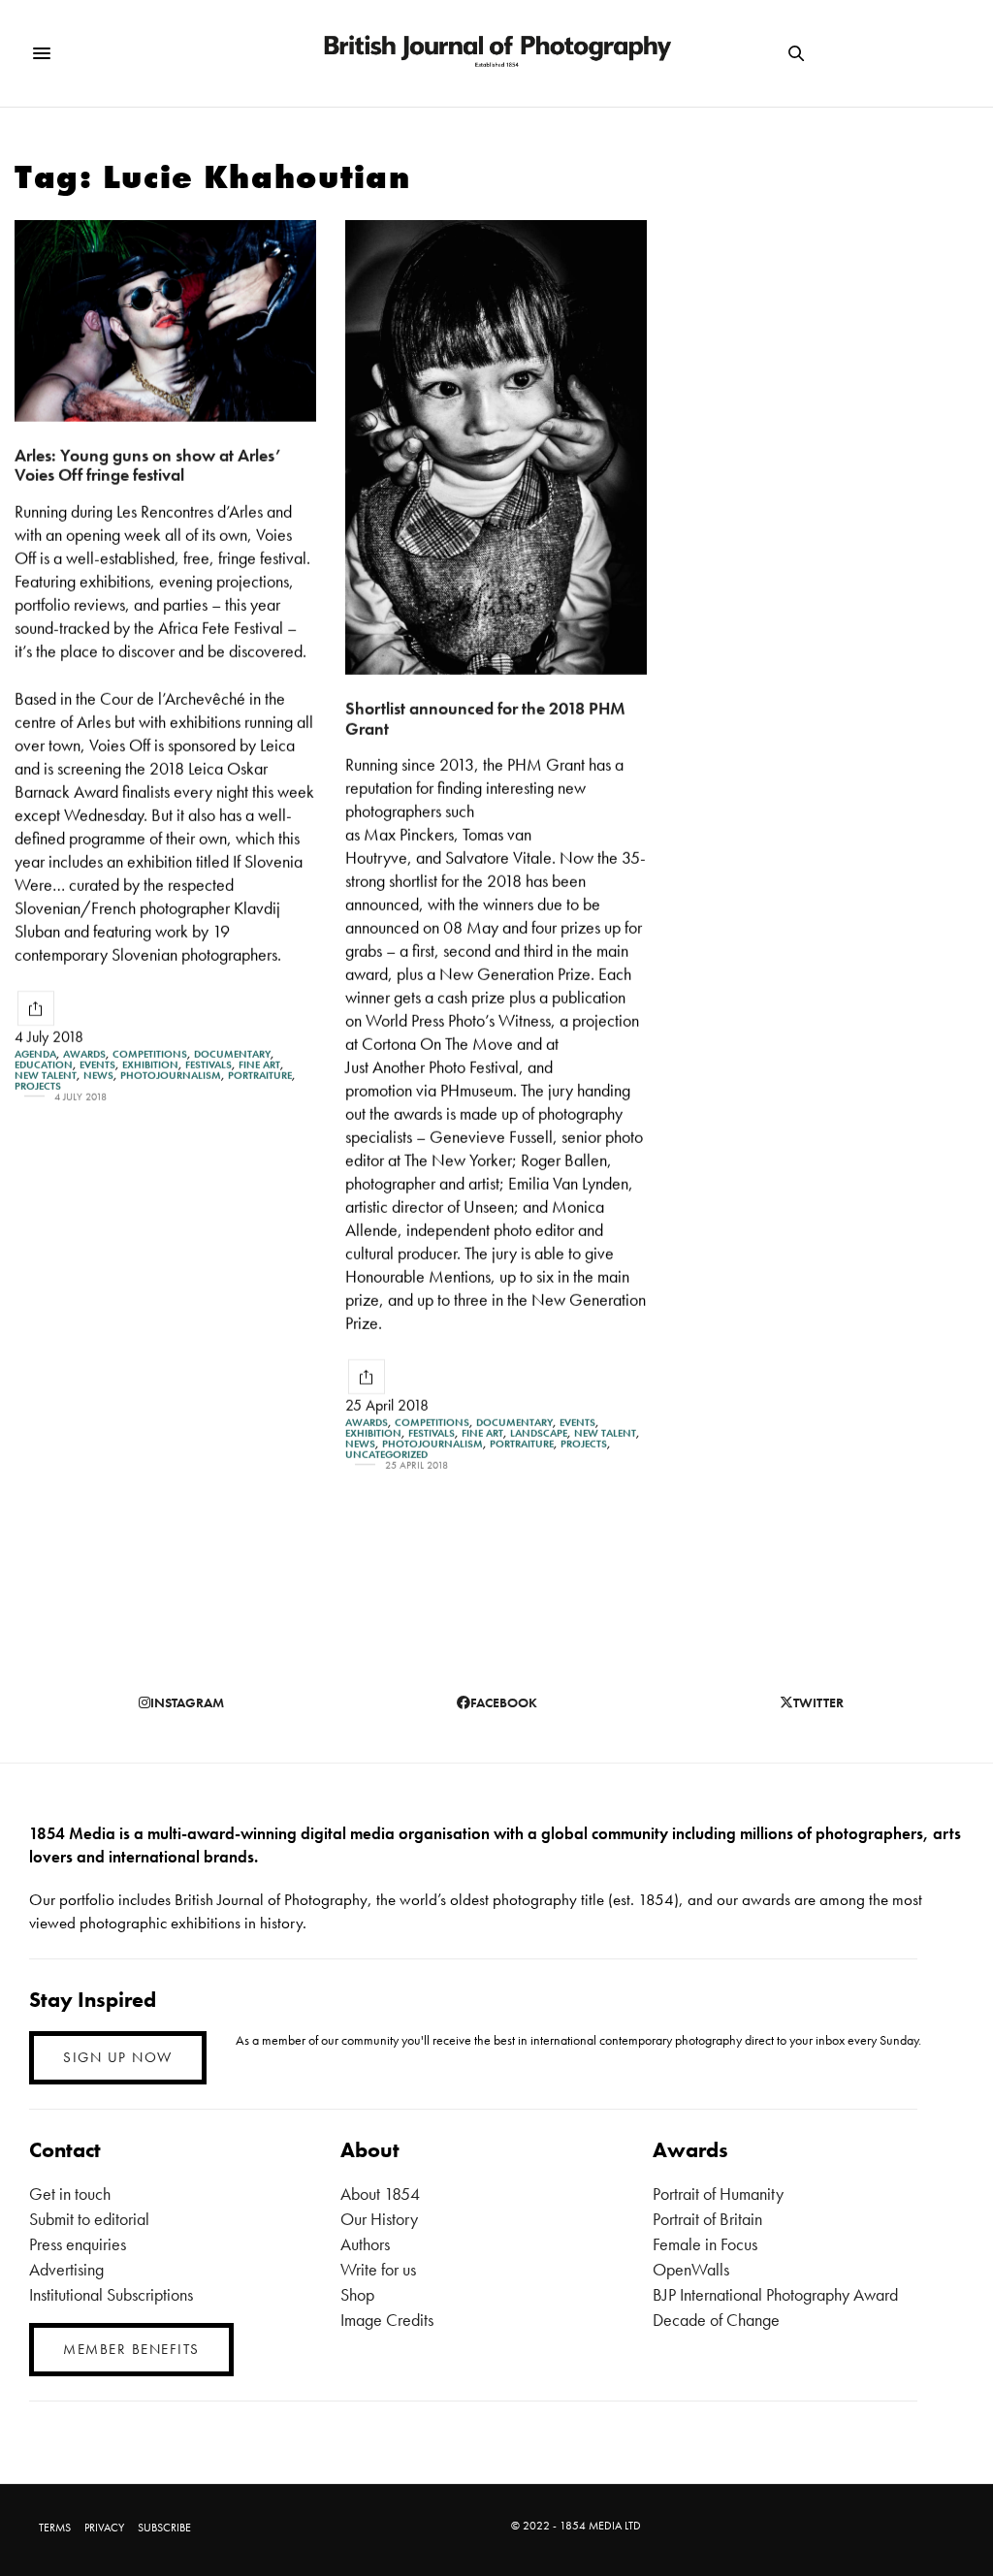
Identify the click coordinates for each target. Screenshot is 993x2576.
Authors (365, 2244)
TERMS (55, 2528)
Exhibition (150, 1065)
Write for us (378, 2269)
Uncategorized (386, 1455)
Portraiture (260, 1076)
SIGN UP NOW (118, 2057)
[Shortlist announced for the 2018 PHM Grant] (496, 447)
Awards (84, 1054)
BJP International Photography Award (775, 2294)
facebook (504, 1702)
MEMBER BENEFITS (131, 2349)
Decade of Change (716, 2320)
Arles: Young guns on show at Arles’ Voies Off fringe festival (147, 465)
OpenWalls (691, 2269)
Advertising (66, 2269)
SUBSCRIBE (164, 2528)
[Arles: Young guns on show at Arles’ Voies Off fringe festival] (165, 321)
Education (44, 1065)
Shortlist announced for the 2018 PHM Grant (485, 718)
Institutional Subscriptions (111, 2294)
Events (97, 1065)
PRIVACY (104, 2528)
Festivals (208, 1065)
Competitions (150, 1054)
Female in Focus (705, 2244)
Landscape (539, 1433)
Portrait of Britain (707, 2219)
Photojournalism (171, 1076)
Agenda (35, 1054)
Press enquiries (78, 2244)
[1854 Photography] (496, 53)
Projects (38, 1086)
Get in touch (70, 2194)
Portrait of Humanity (718, 2194)
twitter (818, 1702)
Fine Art (259, 1065)
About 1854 (380, 2194)
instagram (187, 1702)
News (98, 1076)
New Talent (46, 1076)
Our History (379, 2219)
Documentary (232, 1054)
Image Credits (387, 2320)
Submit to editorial (89, 2219)
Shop (357, 2294)
